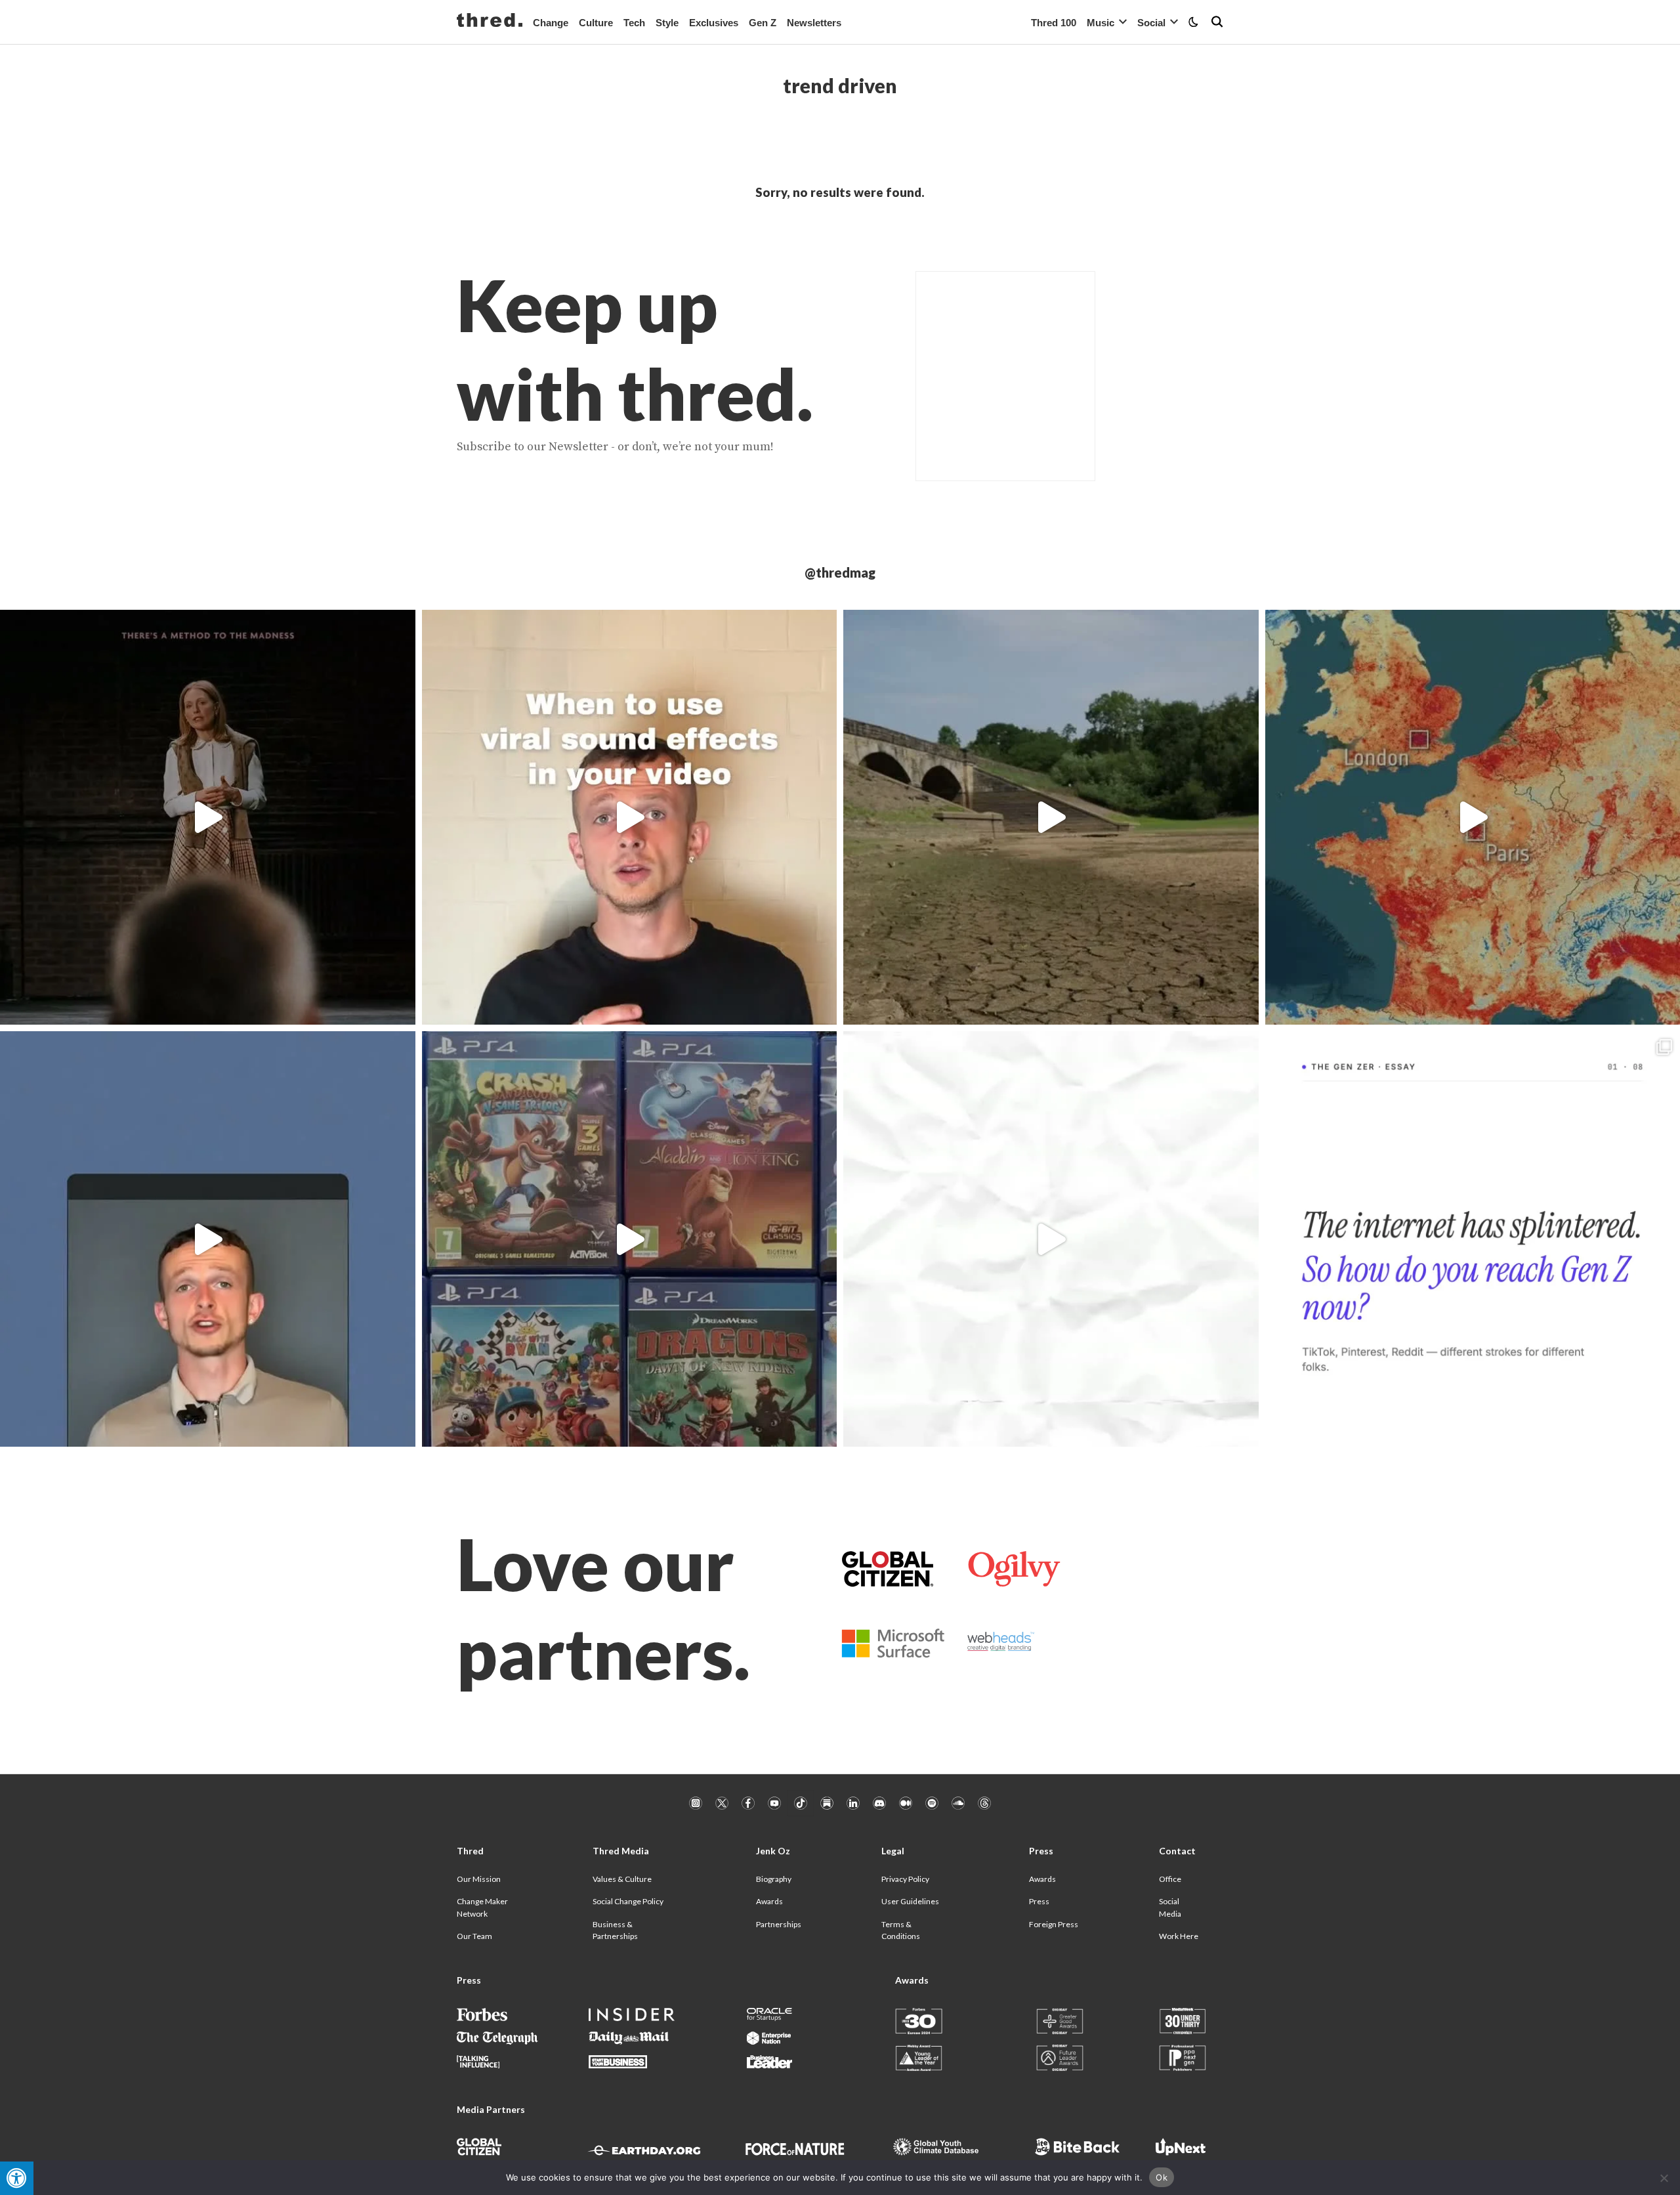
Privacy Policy (905, 1879)
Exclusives (714, 23)
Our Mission (479, 1879)
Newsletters (814, 23)
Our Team (474, 1936)
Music (1101, 23)
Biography (774, 1879)
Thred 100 (1054, 23)
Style (667, 23)
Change (551, 23)
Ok (1162, 2177)
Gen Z (763, 23)
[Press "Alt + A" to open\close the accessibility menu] (17, 2178)
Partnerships (779, 1924)
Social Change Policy (628, 1901)
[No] (1664, 2178)
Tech (634, 23)
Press (1039, 1901)
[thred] (490, 22)
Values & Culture (622, 1879)
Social (1151, 23)
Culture (596, 23)
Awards (769, 1901)
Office (1170, 1879)
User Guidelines (910, 1901)
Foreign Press (1054, 1924)
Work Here (1179, 1936)
